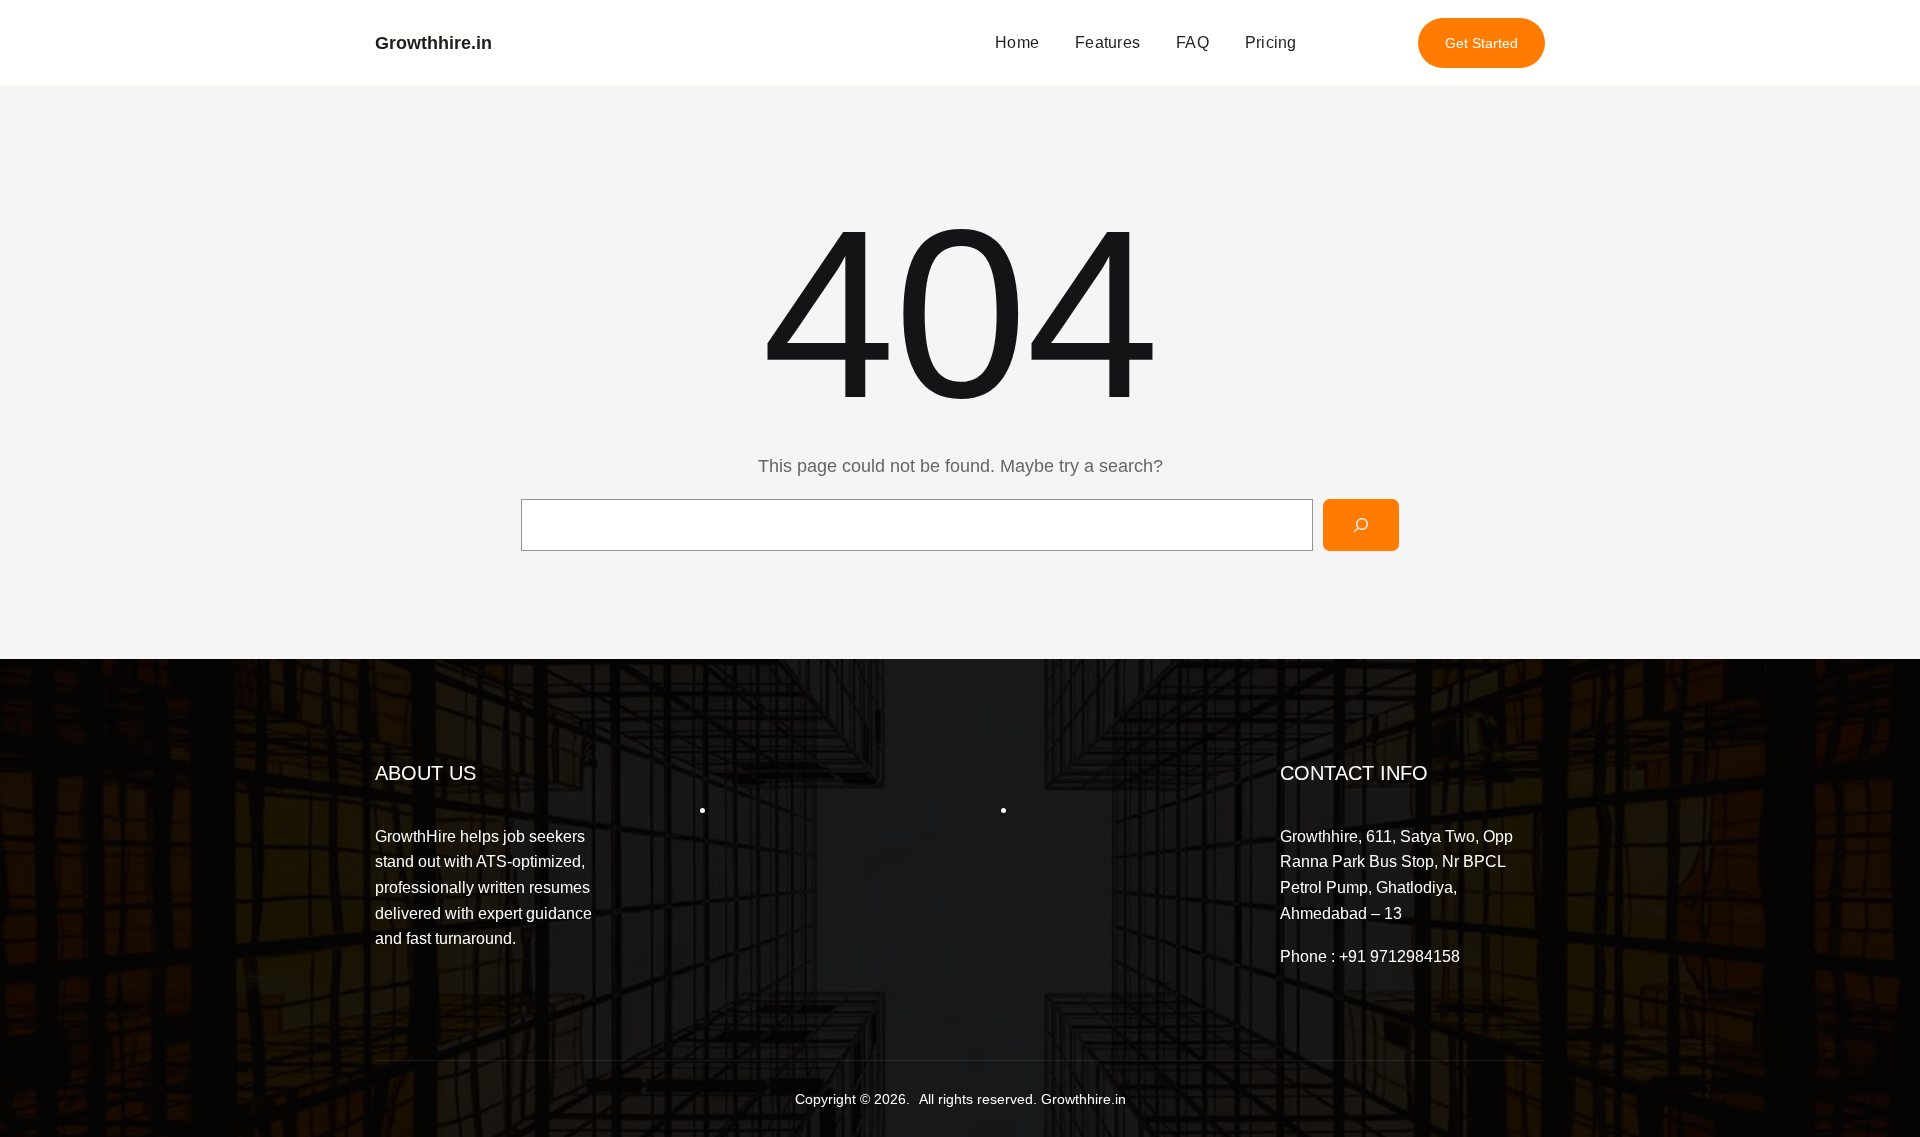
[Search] (1361, 525)
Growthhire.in (433, 43)
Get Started (1481, 43)
